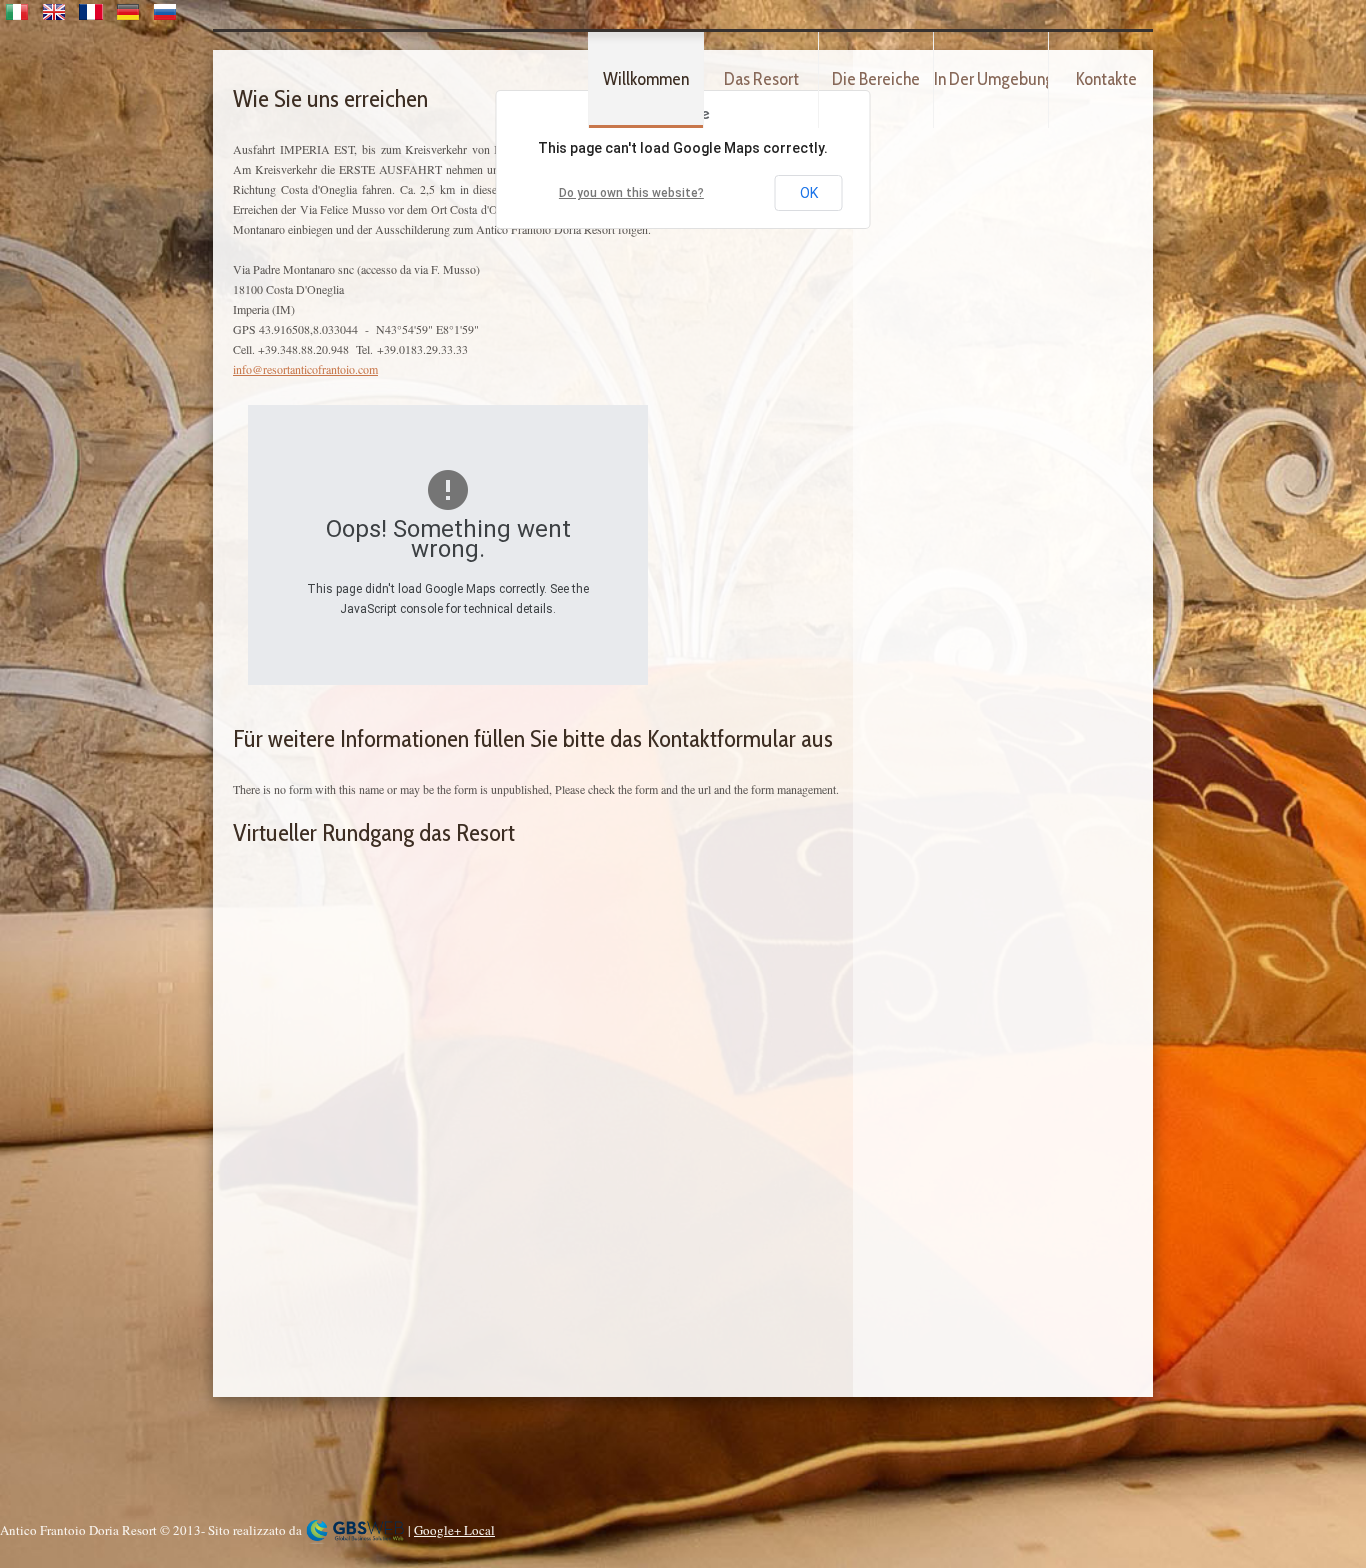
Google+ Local (454, 1530)
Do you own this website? (631, 193)
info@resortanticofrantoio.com (305, 369)
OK (809, 193)
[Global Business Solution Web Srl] (355, 1530)
